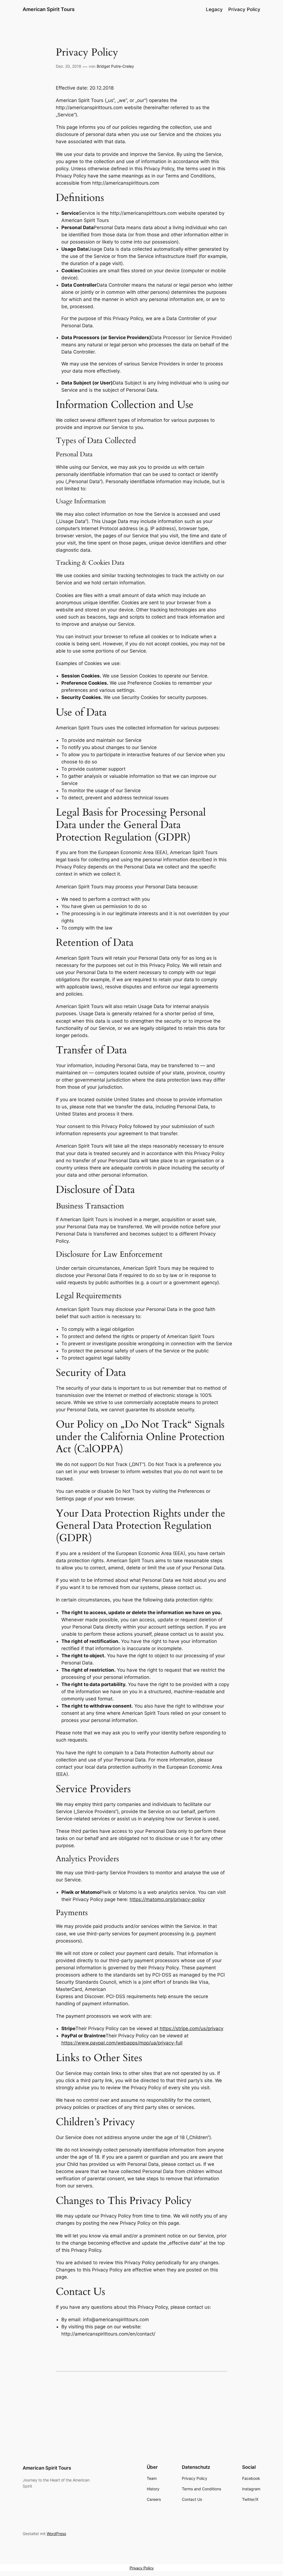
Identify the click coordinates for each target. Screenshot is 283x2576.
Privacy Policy (142, 2568)
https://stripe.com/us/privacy (192, 2028)
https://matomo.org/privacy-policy (167, 1899)
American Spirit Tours (49, 9)
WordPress (56, 2534)
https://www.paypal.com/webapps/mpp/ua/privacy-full (122, 2043)
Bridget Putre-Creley (115, 66)
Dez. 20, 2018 (69, 66)
